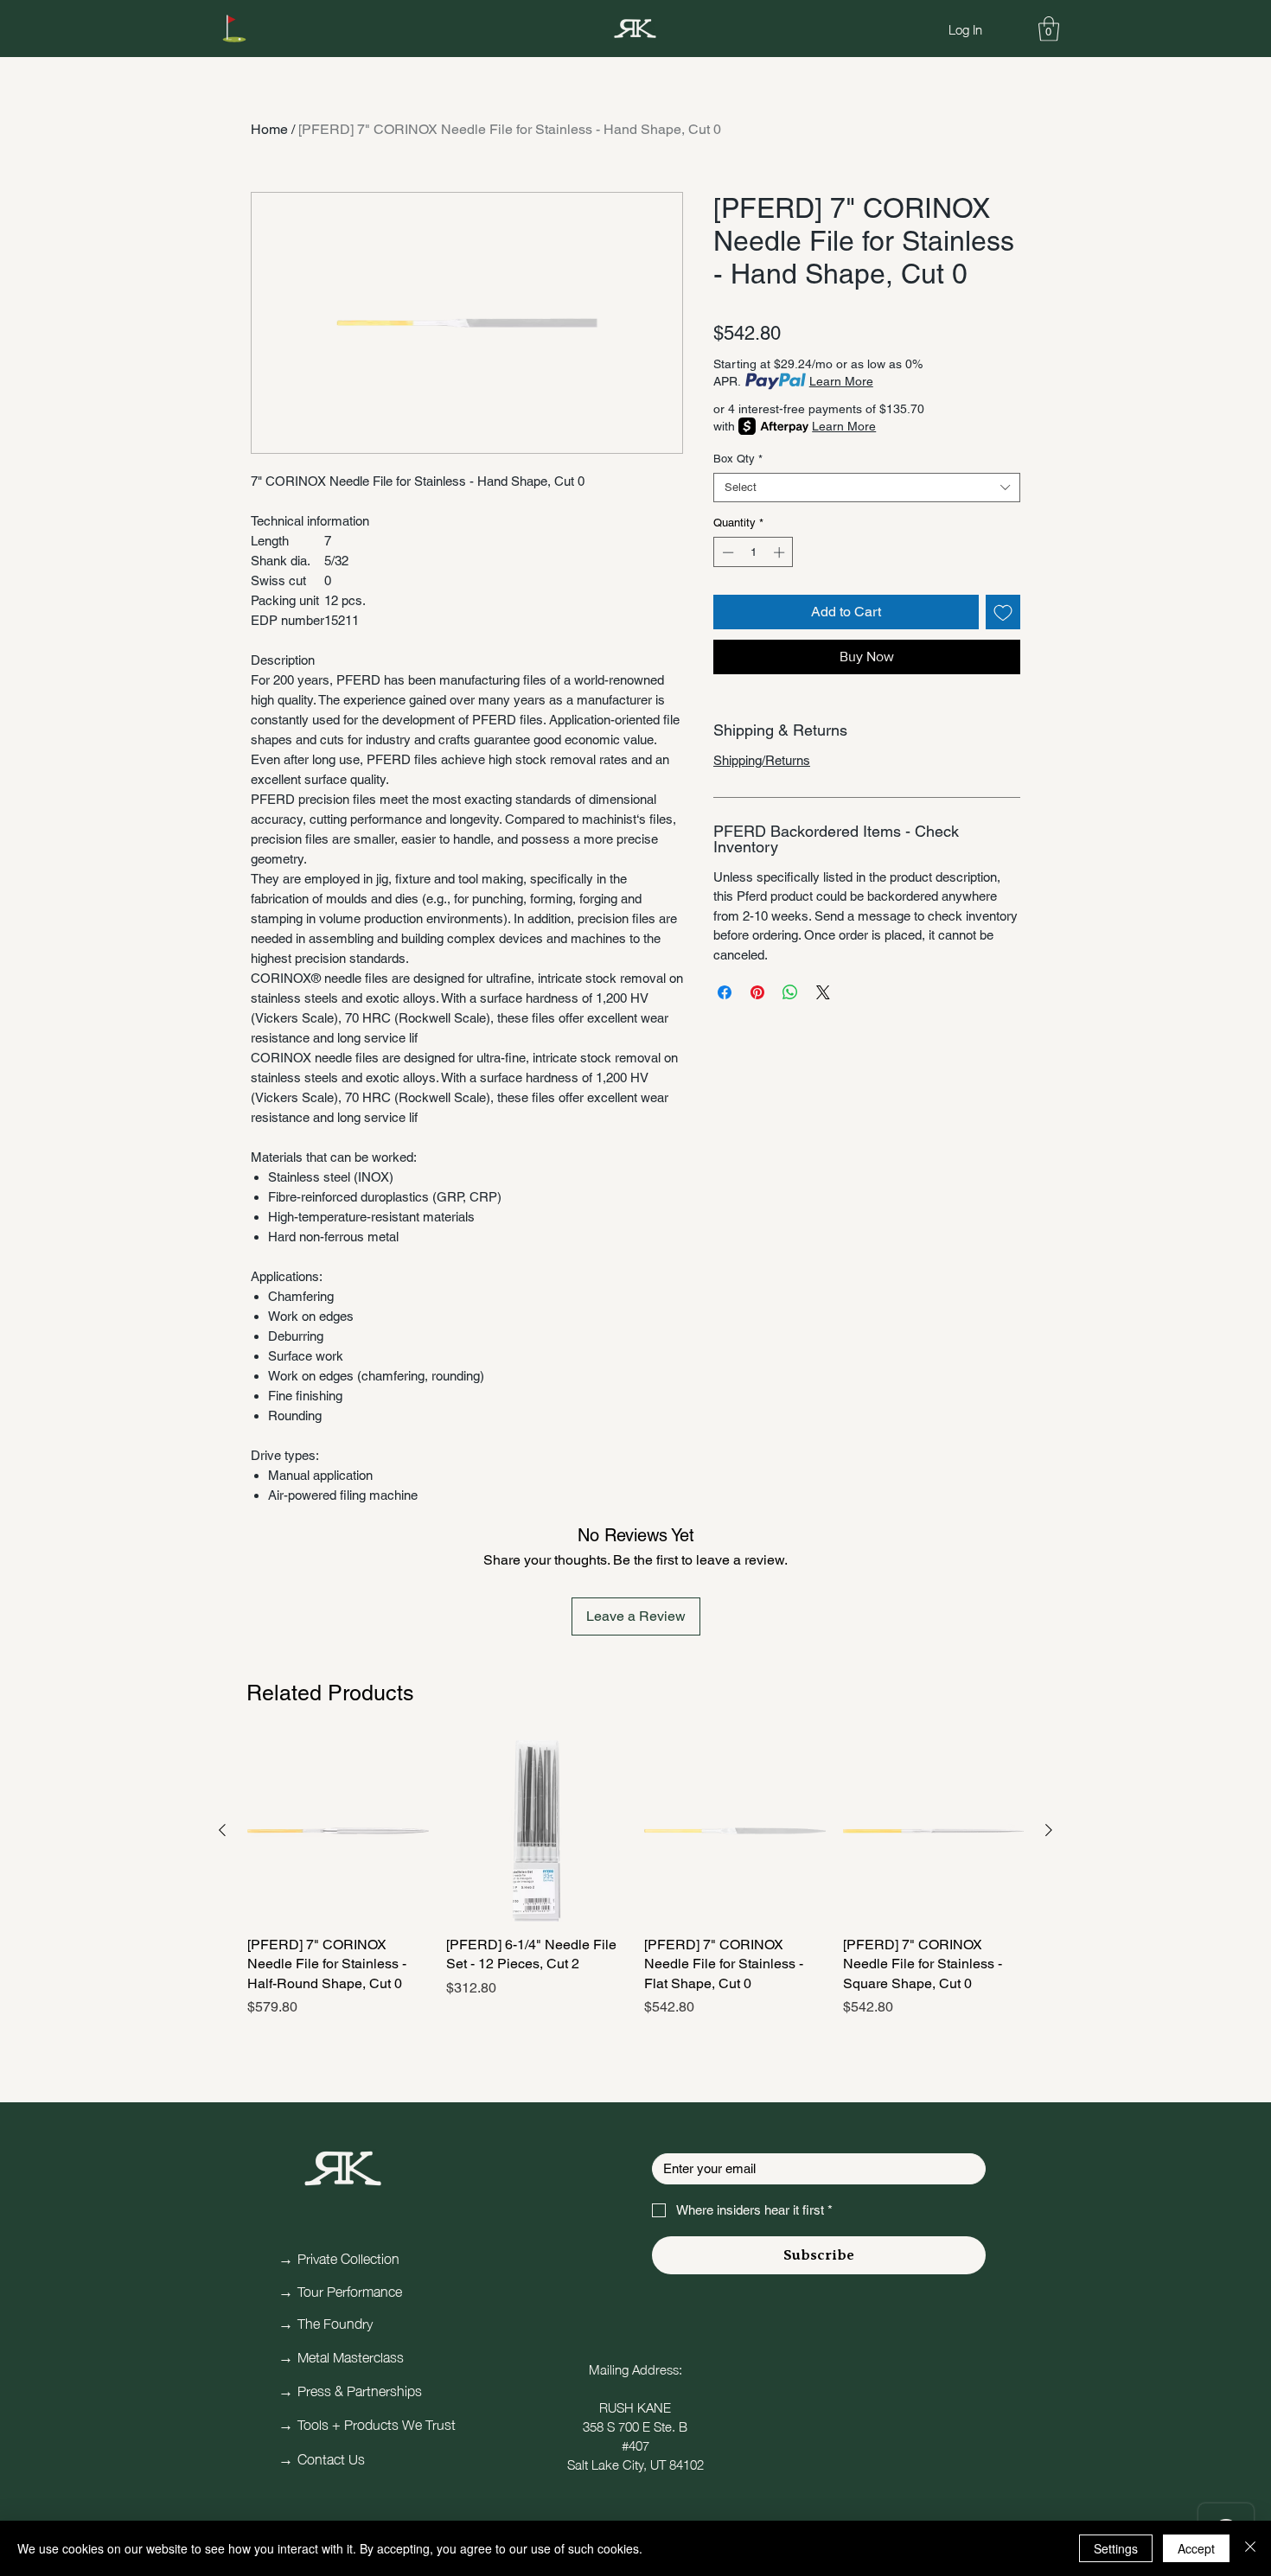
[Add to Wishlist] (1003, 612)
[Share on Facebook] (725, 992)
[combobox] (867, 488)
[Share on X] (823, 992)
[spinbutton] (754, 552)
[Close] (1250, 2548)
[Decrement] (726, 552)
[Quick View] (338, 1831)
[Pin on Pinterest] (757, 992)
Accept (1196, 2548)
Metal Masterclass (351, 2356)
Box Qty (738, 459)
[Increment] (781, 552)
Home (269, 129)
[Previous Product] (222, 1830)
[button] (1049, 29)
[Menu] (234, 29)
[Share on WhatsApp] (790, 992)
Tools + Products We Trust (377, 2423)
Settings (1116, 2548)
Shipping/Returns (762, 760)
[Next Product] (1049, 1830)
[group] (635, 1888)
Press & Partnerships (360, 2389)
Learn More (841, 381)
